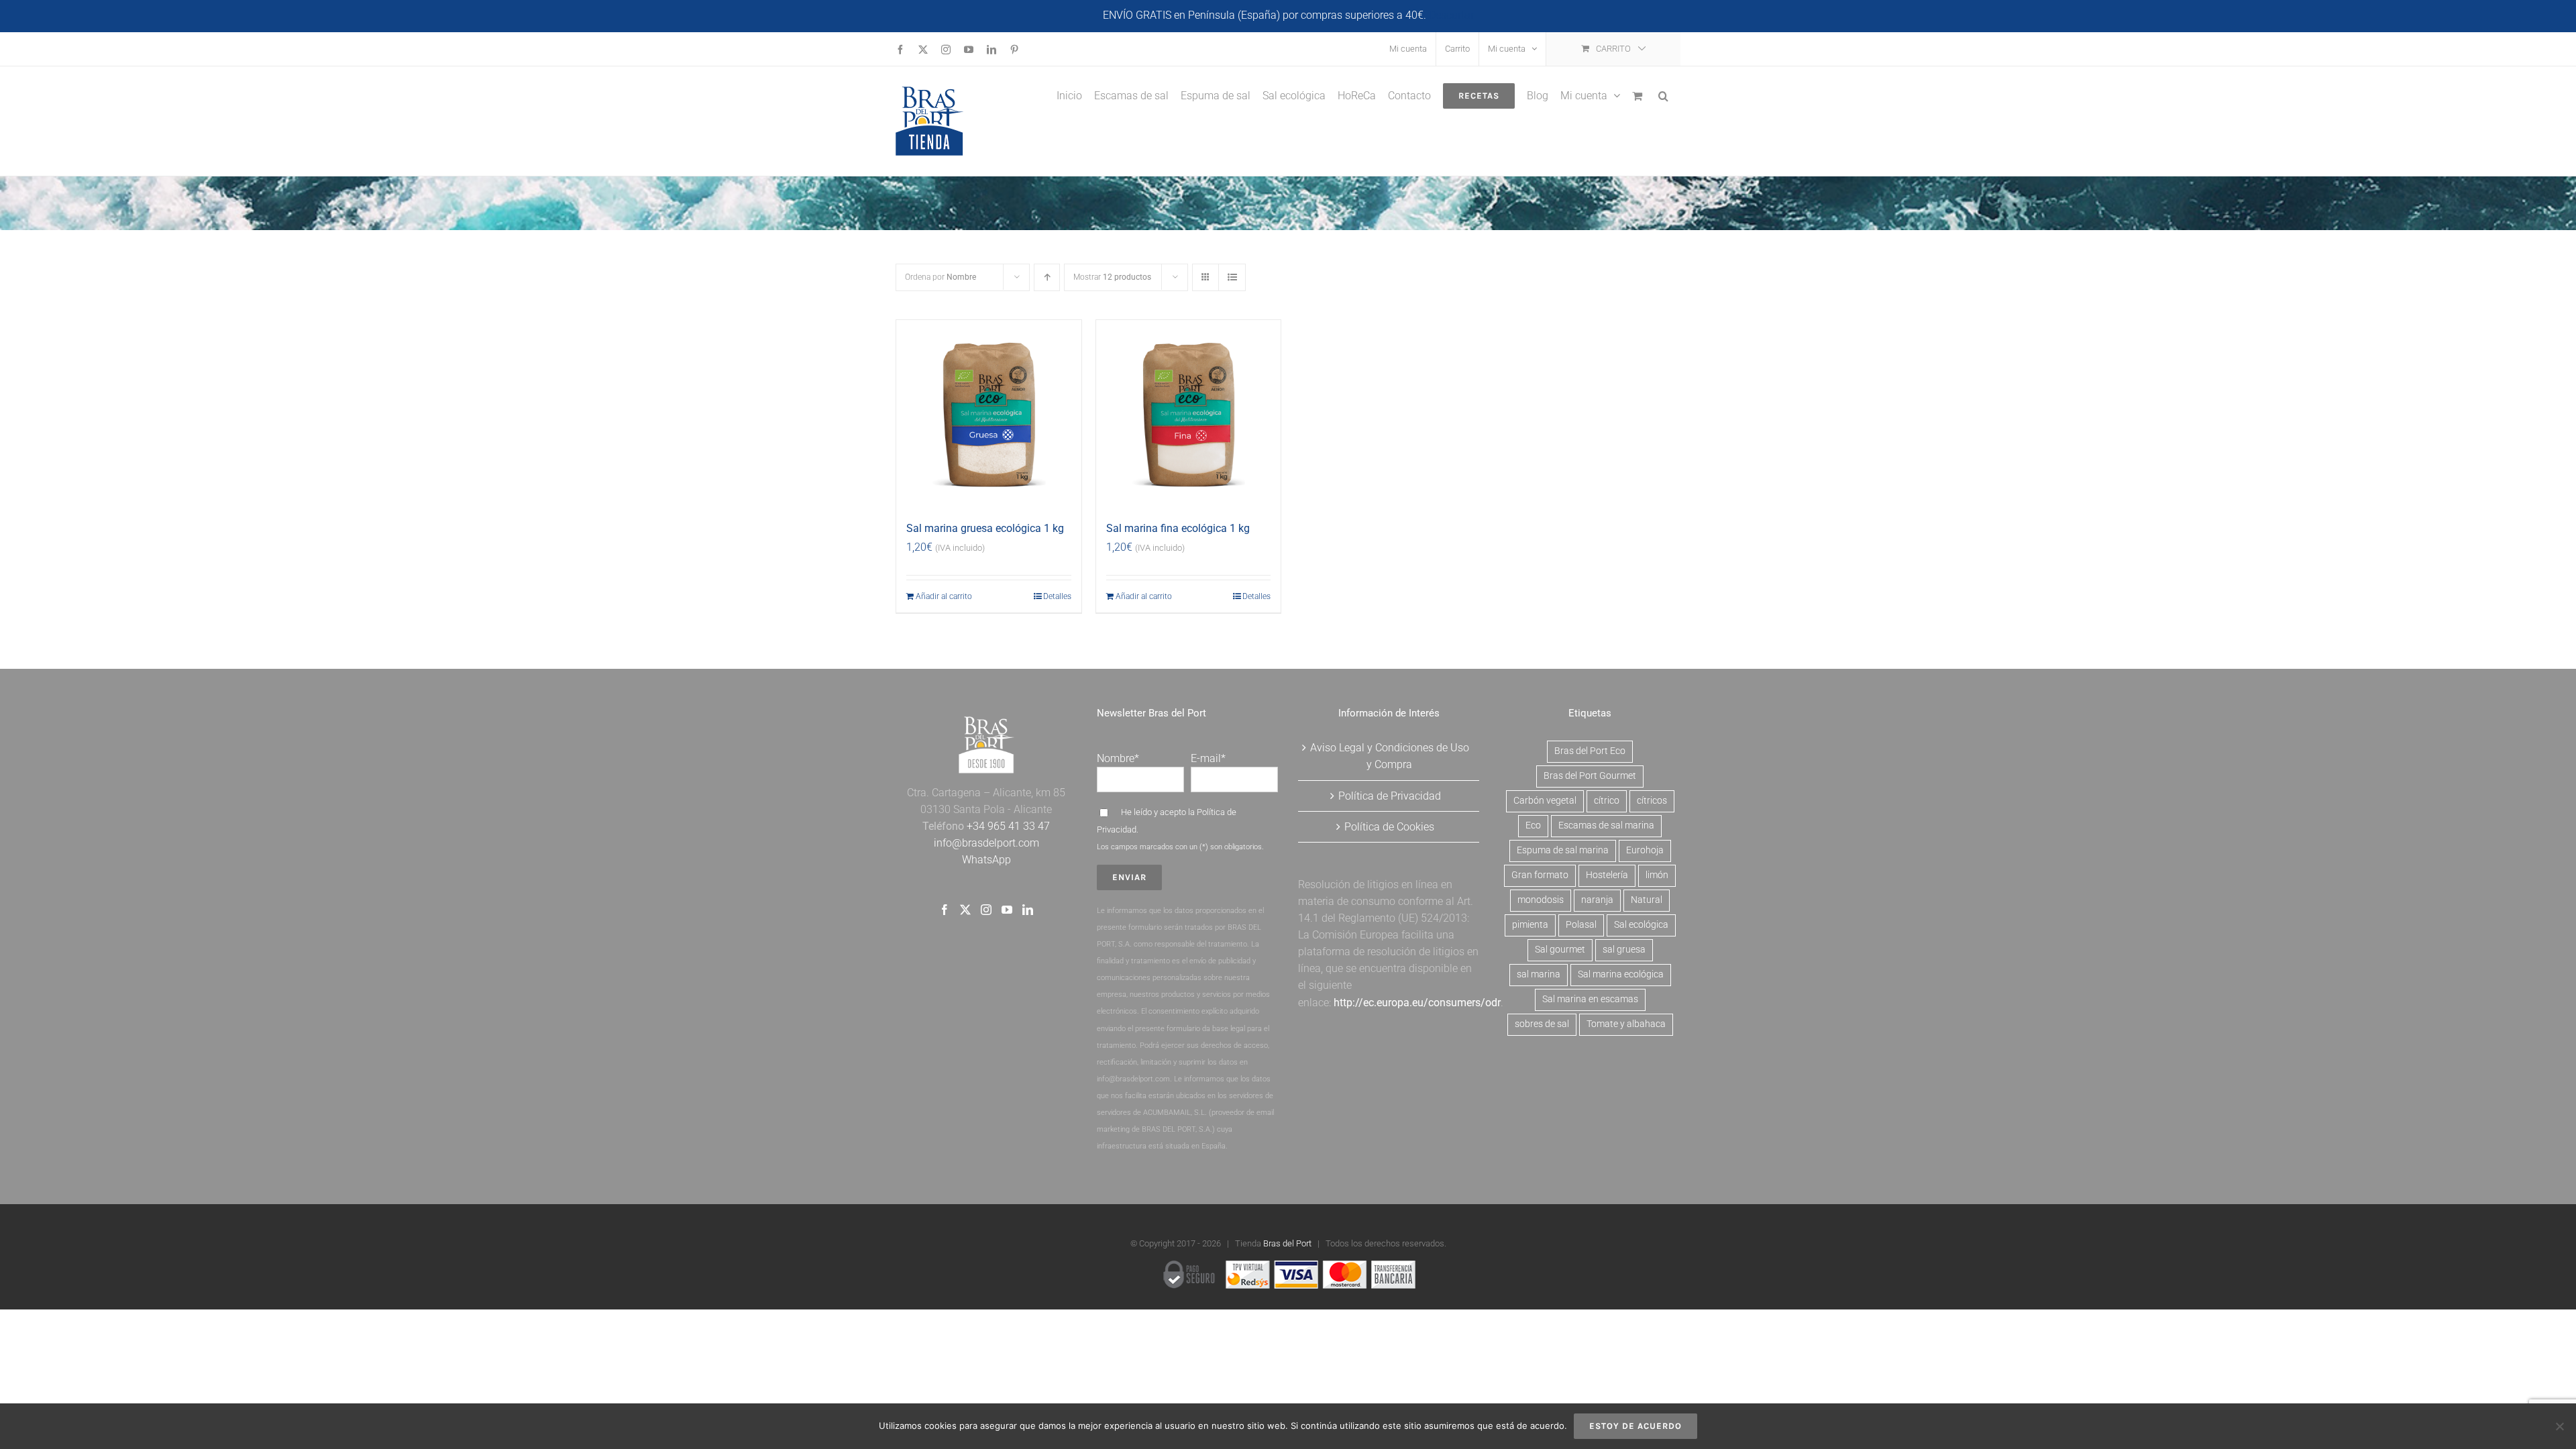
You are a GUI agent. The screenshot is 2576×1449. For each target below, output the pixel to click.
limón (1657, 875)
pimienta (1530, 925)
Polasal (1581, 925)
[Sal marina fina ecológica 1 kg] (1189, 413)
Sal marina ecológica (1621, 974)
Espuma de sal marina (1563, 850)
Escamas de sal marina (1606, 825)
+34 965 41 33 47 (1007, 826)
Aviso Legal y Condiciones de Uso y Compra (1390, 756)
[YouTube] (1007, 910)
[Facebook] (945, 910)
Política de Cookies (1389, 827)
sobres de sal (1542, 1024)
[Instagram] (986, 910)
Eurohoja (1645, 850)
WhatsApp (986, 860)
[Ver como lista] (1232, 277)
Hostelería (1607, 875)
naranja (1597, 900)
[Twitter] (965, 910)
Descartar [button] (1451, 15)
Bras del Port (1287, 1243)
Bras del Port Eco (1590, 751)
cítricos (1652, 801)
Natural (1647, 900)
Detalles (1057, 596)
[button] (1663, 95)
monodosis (1541, 900)
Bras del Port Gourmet (1590, 776)
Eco (1533, 825)
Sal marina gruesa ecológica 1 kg (985, 528)
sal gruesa (1624, 950)
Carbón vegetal (1545, 801)
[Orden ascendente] (1047, 277)
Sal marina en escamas (1590, 999)
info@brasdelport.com (986, 843)
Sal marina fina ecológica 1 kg (1178, 528)
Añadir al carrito (944, 596)
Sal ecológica (1641, 925)
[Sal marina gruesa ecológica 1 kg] (989, 413)
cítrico (1607, 801)
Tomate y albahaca (1626, 1024)
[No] (2559, 1426)
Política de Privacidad (1390, 796)
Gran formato (1540, 875)
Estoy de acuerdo (1635, 1426)
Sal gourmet (1560, 950)
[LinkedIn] (1028, 910)
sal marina (1539, 974)
